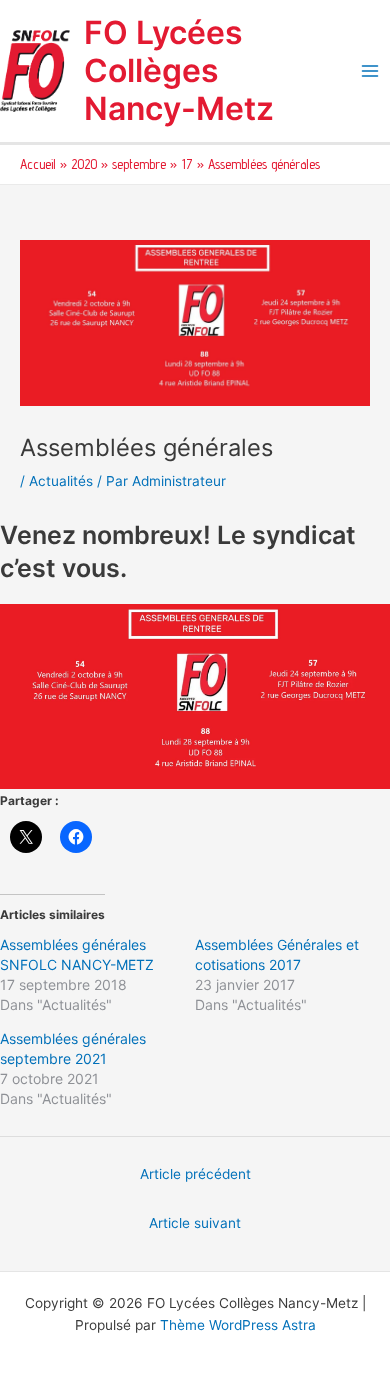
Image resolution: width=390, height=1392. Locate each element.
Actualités (61, 481)
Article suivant (195, 1223)
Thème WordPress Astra (238, 1325)
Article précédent (195, 1174)
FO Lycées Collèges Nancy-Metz (179, 71)
